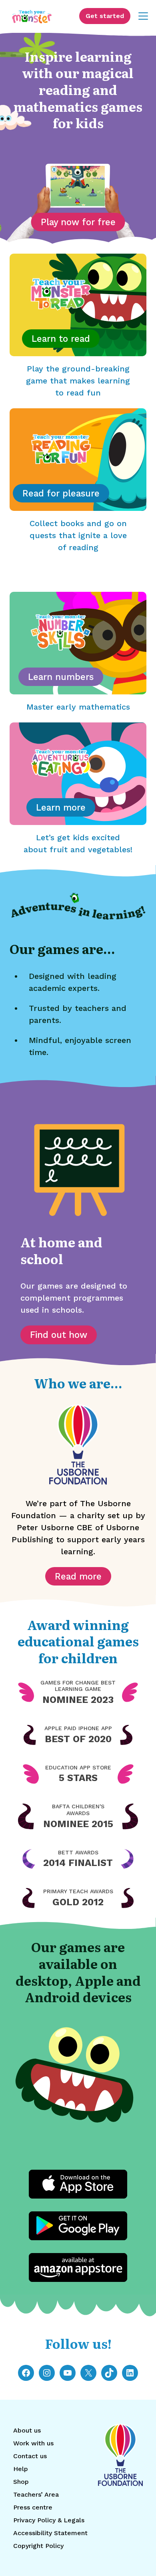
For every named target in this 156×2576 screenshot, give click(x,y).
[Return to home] (32, 16)
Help (21, 2469)
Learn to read (61, 339)
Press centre (33, 2507)
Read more (78, 1576)
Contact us (30, 2456)
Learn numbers (61, 677)
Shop (21, 2482)
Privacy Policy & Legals (49, 2520)
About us (27, 2430)
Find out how (59, 1335)
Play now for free (78, 222)
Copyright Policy (38, 2546)
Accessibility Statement (50, 2533)
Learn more (61, 807)
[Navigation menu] (143, 16)
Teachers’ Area (36, 2494)
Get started (105, 16)
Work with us (33, 2443)
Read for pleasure (61, 493)
